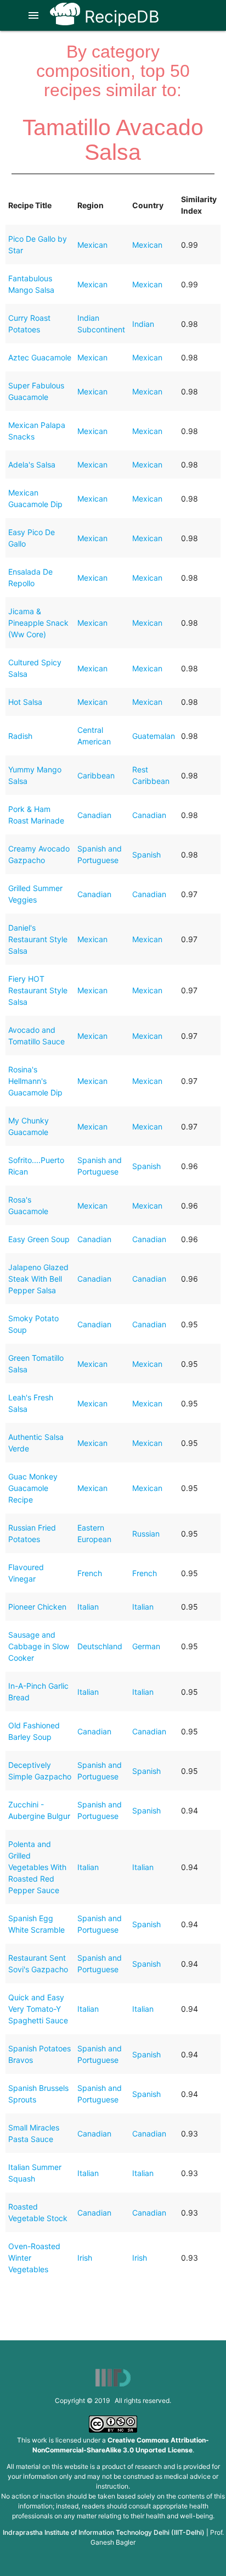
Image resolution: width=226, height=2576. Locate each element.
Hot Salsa (25, 702)
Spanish (146, 855)
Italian (88, 1607)
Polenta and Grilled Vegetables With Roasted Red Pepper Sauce (37, 1867)
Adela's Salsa (32, 464)
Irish (85, 2258)
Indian (143, 324)
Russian (146, 1534)
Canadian (94, 815)
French (90, 1573)
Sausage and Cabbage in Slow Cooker (39, 1646)
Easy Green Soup (39, 1239)
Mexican (92, 245)
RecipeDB (120, 16)
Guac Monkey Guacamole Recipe (33, 1488)
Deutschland (100, 1646)
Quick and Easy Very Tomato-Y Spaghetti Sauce (38, 2009)
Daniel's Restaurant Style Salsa (38, 939)
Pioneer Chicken (37, 1607)
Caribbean (96, 775)
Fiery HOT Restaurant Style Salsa (38, 990)
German (146, 1646)
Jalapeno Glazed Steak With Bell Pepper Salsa (38, 1279)
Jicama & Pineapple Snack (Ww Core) (38, 623)
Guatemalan (154, 736)
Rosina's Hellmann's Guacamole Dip (35, 1081)
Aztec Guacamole (40, 357)
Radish (20, 736)
